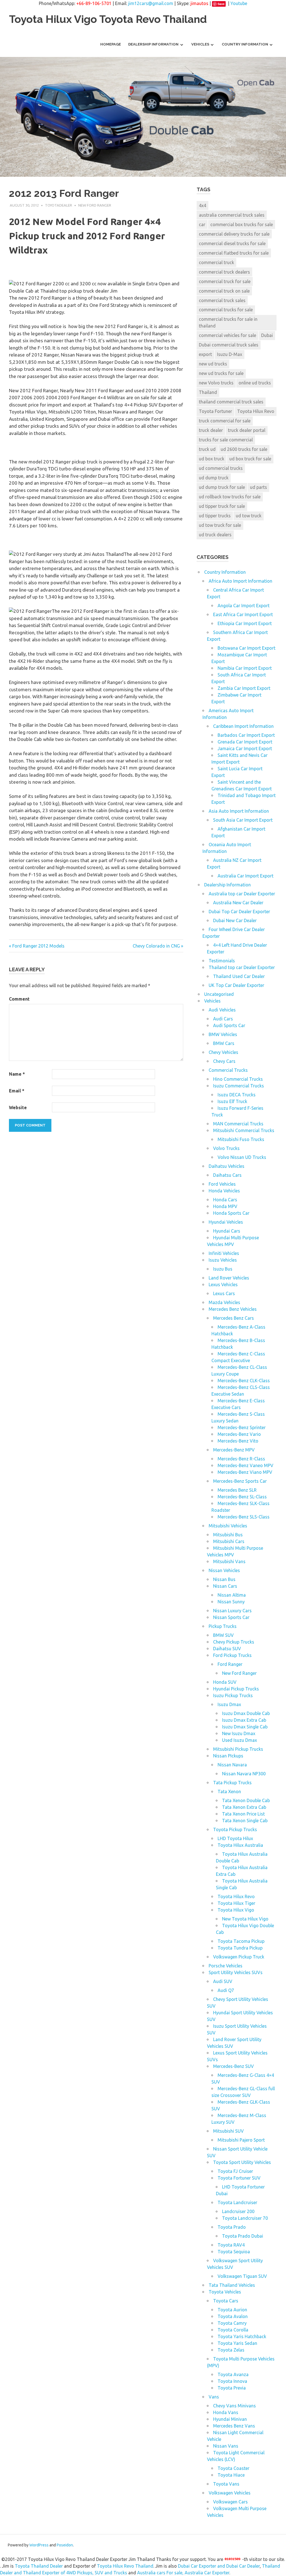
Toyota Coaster (233, 2468)
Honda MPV (225, 1206)
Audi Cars (223, 1019)
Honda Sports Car (231, 1213)
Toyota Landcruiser (237, 2202)
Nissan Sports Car (231, 1617)
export (205, 354)
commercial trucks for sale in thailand (228, 322)
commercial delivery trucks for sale (234, 234)
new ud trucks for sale (221, 373)
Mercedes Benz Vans (234, 2426)
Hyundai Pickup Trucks (236, 1689)
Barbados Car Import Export (246, 735)
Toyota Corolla (233, 2330)
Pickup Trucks (223, 1626)
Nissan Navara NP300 (244, 1774)
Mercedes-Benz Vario (239, 1434)
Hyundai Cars (227, 1231)
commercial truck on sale (224, 291)
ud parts (258, 487)
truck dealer (211, 430)
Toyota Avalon (233, 2316)
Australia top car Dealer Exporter (242, 894)
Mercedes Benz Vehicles (233, 1309)
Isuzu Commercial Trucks (239, 1086)
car (202, 224)
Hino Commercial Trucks (238, 1079)
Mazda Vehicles (224, 1302)
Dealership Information (153, 44)
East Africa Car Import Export (243, 614)
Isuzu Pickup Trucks (233, 1695)
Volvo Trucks (226, 1148)
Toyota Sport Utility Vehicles (242, 2162)
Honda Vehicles (224, 1191)
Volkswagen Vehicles (230, 2493)
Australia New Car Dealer (238, 903)
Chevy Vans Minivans (234, 2406)
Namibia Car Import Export (245, 668)
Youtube (239, 3)
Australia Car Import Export (246, 876)
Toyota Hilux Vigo (236, 1910)
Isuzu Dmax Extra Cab (244, 1720)
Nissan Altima (232, 1595)
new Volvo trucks (216, 383)
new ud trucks (213, 364)
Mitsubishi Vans (229, 1561)
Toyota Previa (232, 2388)
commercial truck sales (222, 300)
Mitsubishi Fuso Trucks (241, 1139)
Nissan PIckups (228, 1756)
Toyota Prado (232, 2227)
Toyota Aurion (232, 2310)
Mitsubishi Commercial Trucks (244, 1130)
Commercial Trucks (228, 1070)
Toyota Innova (232, 2381)
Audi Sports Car (229, 1025)
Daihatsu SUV (227, 1649)
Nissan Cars (225, 1586)
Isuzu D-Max (230, 354)
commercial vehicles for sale (227, 335)
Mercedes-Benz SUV (233, 2066)
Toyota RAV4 (231, 2245)
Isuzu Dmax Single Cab (245, 1727)
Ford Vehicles (222, 1184)
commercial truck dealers (224, 272)
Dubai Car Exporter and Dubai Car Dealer (219, 2566)
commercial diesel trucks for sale (232, 243)
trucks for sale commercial (226, 440)
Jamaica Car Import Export (245, 748)
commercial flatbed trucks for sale (234, 253)
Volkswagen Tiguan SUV (242, 2276)
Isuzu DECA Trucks (237, 1095)
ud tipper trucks (215, 516)
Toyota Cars (226, 2301)
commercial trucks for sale (226, 310)
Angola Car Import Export (244, 606)
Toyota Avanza (233, 2374)
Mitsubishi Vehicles (228, 1526)
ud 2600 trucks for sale (244, 449)
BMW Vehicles (223, 1034)
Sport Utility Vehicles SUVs (236, 1972)
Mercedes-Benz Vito (238, 1441)
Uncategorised (219, 994)
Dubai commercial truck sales (229, 345)
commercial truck (216, 262)
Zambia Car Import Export (244, 688)
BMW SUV (223, 1635)
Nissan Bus (224, 1579)
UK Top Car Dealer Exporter (236, 985)
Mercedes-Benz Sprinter (242, 1427)
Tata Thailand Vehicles (232, 2285)
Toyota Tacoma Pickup (241, 1941)
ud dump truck (214, 478)
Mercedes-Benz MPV (234, 1450)
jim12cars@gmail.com (151, 3)
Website (18, 1108)
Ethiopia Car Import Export (245, 623)
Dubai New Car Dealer (235, 920)
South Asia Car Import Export (243, 820)
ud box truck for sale (250, 459)
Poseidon (65, 2545)
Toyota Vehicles (225, 2292)
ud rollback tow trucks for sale (230, 497)
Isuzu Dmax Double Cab (246, 1713)
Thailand (208, 392)
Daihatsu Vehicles (227, 1166)
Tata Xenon (229, 1792)
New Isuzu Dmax (239, 1733)
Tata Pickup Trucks (232, 1783)
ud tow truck (249, 516)
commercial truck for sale (225, 281)
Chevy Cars (224, 1061)
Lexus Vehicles (223, 1285)
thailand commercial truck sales (231, 402)
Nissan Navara (232, 1765)
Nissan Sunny (231, 1602)
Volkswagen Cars (230, 2502)
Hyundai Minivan (230, 2419)
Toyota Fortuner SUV (239, 2178)
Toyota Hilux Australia (240, 1845)
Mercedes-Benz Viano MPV (245, 1472)
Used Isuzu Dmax (239, 1740)
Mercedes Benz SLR (237, 1490)
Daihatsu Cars (227, 1175)
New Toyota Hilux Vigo (245, 1919)
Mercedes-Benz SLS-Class (244, 1517)
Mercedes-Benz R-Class (241, 1459)
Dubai (267, 335)
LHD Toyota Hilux (235, 1838)
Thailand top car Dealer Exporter (242, 967)
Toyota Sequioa (234, 2252)
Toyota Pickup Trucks (235, 1829)
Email (17, 1091)
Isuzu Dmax (229, 1704)
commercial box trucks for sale (242, 224)
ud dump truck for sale (222, 487)
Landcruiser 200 (238, 2211)
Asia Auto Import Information (239, 811)
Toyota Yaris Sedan (237, 2343)
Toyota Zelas (231, 2350)
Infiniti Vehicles (224, 1253)
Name (17, 1074)
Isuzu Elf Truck (232, 1101)
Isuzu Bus (223, 1269)
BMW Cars (224, 1043)
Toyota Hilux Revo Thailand (125, 2566)
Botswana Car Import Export (246, 648)
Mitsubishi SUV (228, 2131)
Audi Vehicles (222, 1010)
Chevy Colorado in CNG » (158, 946)
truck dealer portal (247, 430)
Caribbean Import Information (243, 726)
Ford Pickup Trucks (232, 1655)
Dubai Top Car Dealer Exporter (239, 912)
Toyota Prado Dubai (243, 2236)
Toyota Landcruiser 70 (245, 2218)
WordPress (39, 2545)
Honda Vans (226, 2412)
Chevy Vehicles (223, 1052)
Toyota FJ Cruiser (235, 2171)
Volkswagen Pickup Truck (239, 1957)
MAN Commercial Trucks (238, 1124)
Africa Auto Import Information (240, 581)
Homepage (111, 44)
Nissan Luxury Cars (232, 1611)
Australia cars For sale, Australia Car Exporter (183, 2573)
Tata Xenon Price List (243, 1814)
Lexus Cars (224, 1293)
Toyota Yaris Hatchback (242, 2336)
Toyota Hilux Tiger (236, 1903)
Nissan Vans (226, 2446)
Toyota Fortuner (215, 411)
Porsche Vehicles (226, 1966)
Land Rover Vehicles (229, 1278)
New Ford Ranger (95, 205)
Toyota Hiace (231, 2475)
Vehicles (200, 44)
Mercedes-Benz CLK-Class (244, 1381)
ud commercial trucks (221, 468)
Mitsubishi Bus (228, 1535)
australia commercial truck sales (232, 215)
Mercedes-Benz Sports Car (240, 1481)
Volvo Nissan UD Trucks (242, 1157)
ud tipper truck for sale (222, 506)
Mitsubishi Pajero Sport (241, 2140)
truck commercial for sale (225, 421)
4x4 (202, 205)
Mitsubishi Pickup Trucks (238, 1749)
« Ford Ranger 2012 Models (37, 946)
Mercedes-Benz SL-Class (242, 1497)
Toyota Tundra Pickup (240, 1948)
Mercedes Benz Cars (233, 1318)
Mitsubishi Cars (229, 1541)
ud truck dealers (215, 535)
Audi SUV (223, 1981)
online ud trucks (255, 383)
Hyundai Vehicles (226, 1222)
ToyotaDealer (59, 205)
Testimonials (222, 961)
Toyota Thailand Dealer (39, 2566)
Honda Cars (225, 1200)
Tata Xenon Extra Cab (244, 1807)
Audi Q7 (226, 1990)
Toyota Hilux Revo (256, 411)
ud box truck (212, 459)
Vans (214, 2397)
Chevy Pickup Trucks (234, 1642)
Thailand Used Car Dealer (239, 976)
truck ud (207, 449)
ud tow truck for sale (220, 525)
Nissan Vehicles (224, 1570)
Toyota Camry (232, 2323)
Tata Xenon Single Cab (245, 1821)
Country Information (245, 44)
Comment (19, 999)
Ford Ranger (230, 1664)
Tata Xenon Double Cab (246, 1800)
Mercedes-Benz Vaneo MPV (246, 1465)
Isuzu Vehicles (223, 1260)
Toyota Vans (226, 2484)
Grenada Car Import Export (245, 742)
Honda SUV (225, 1682)
